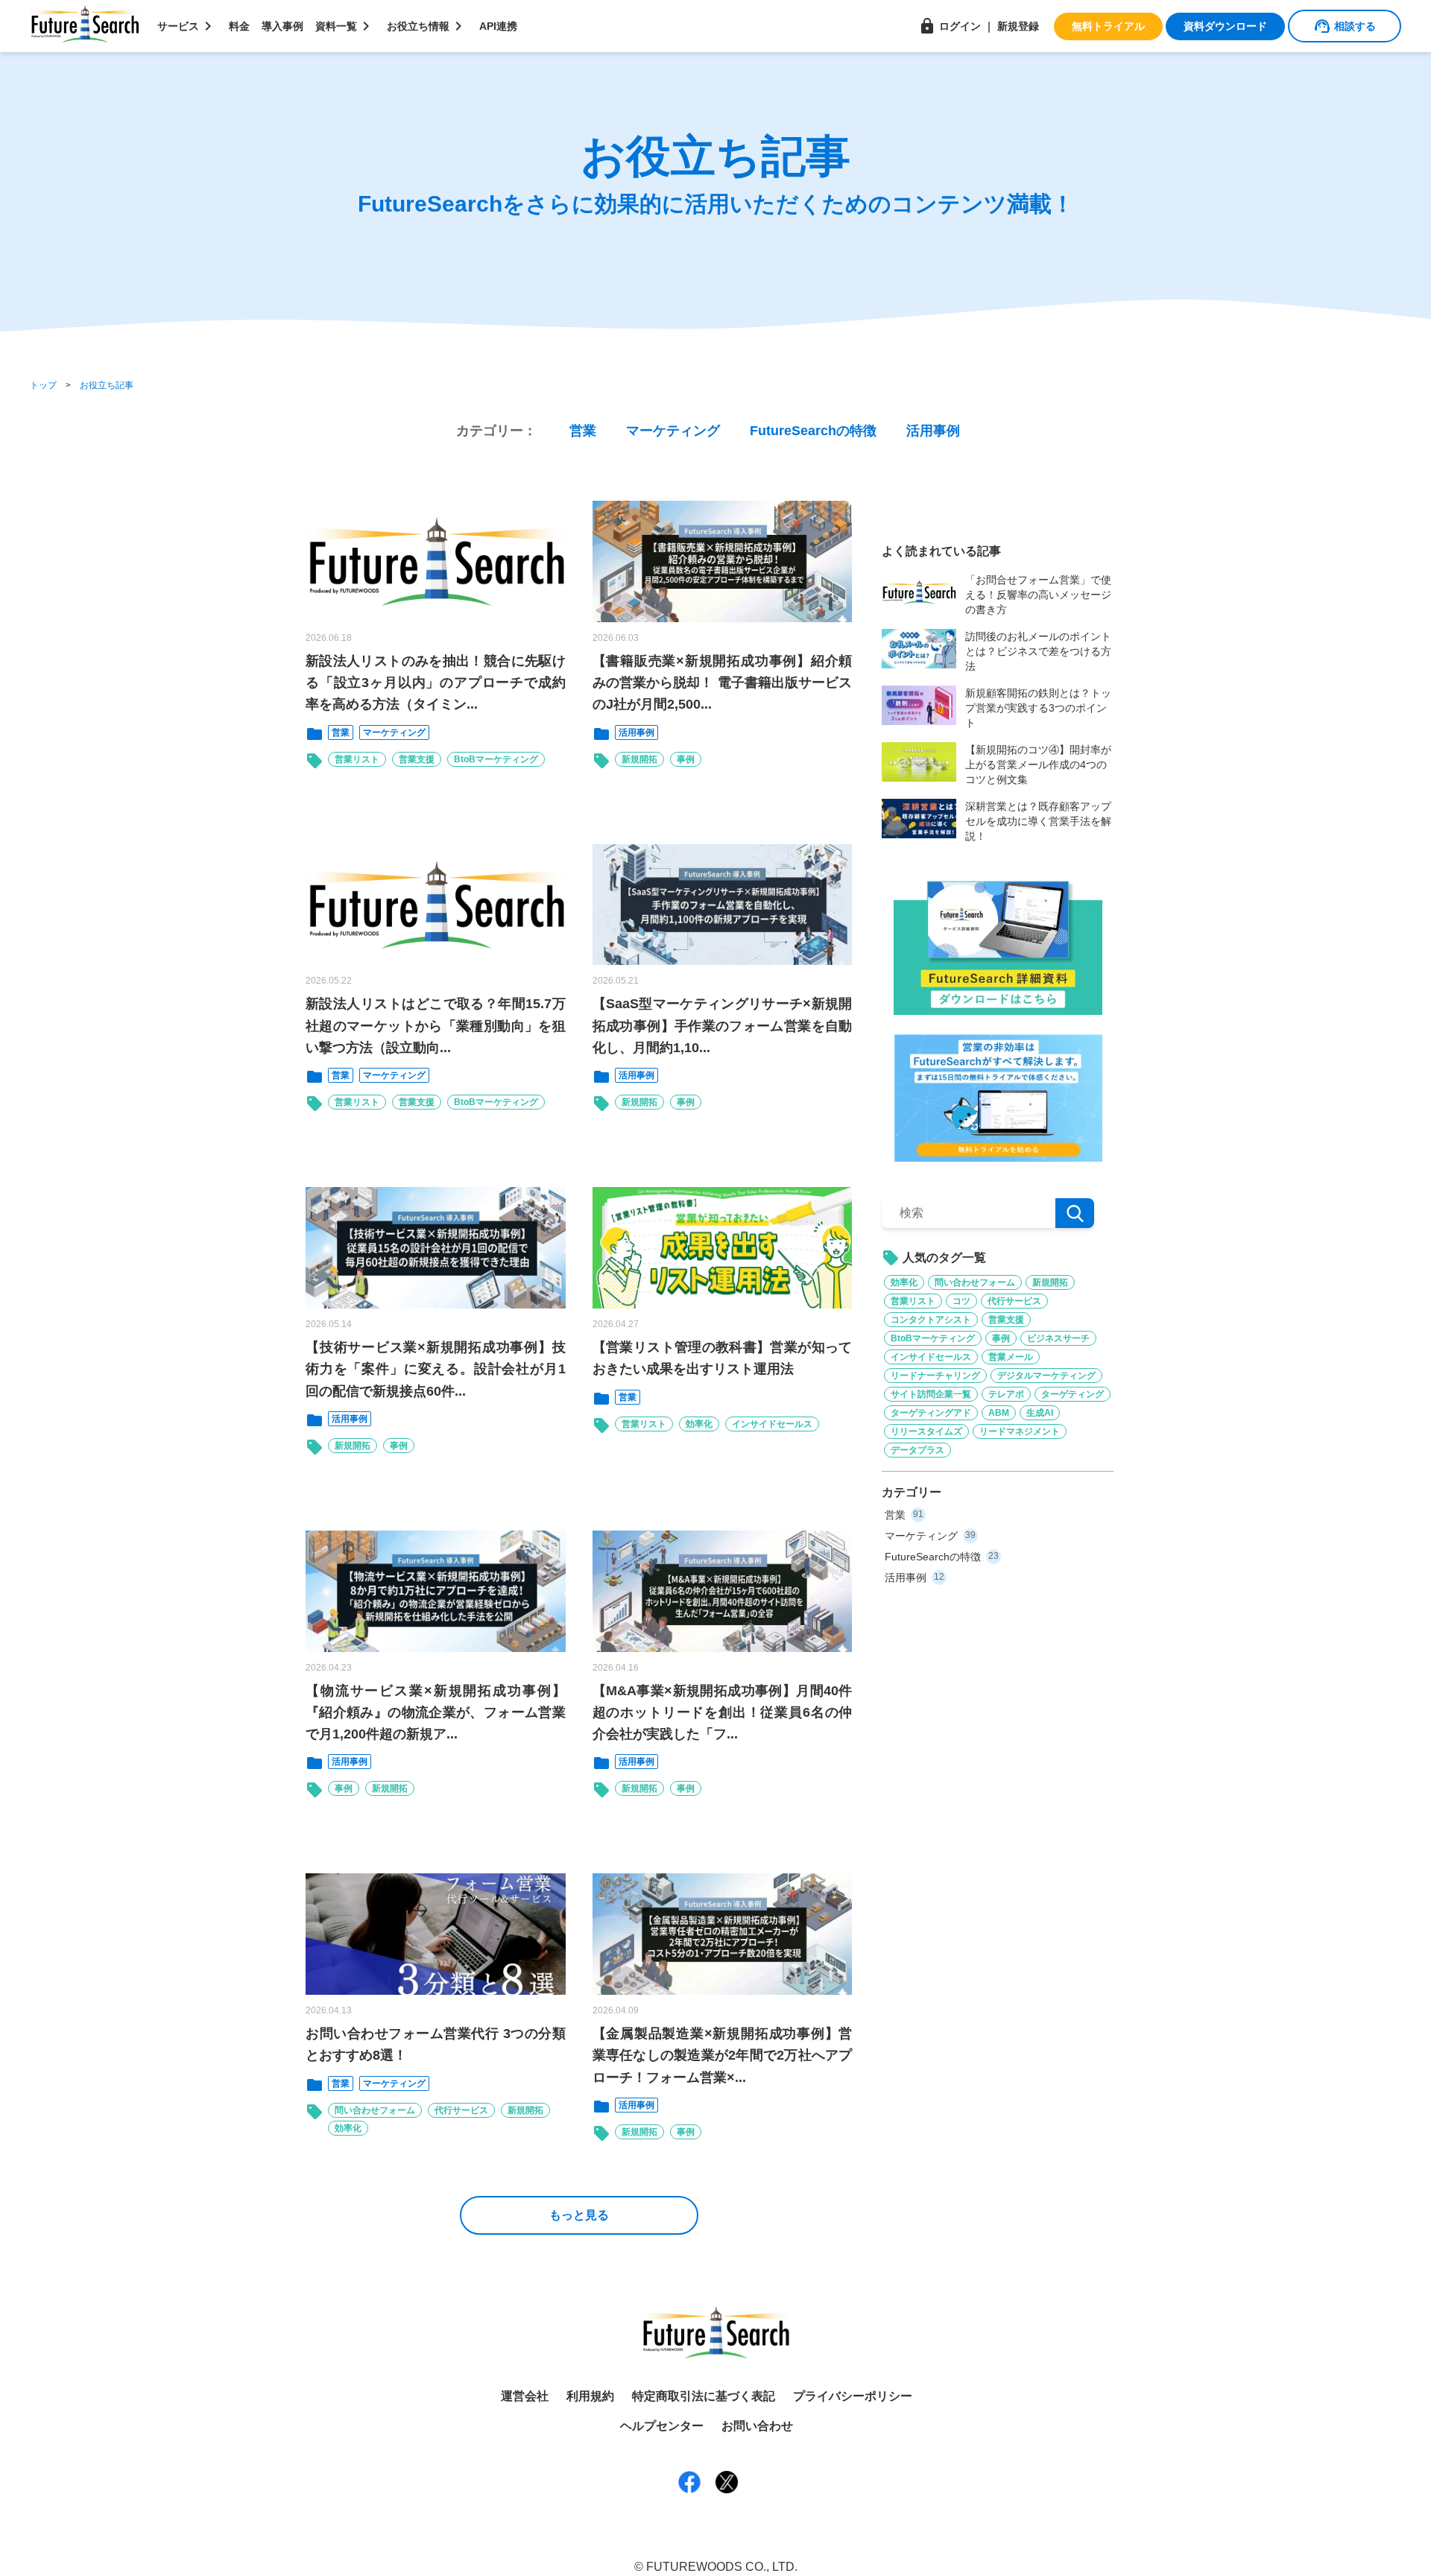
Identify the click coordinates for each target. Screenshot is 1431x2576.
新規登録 (1018, 26)
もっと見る (579, 2215)
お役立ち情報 (427, 26)
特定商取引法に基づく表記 (704, 2396)
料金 (239, 26)
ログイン (950, 26)
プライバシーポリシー (853, 2396)
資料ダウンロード (1225, 26)
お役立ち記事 (107, 385)
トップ (43, 385)
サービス (187, 26)
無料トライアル (1108, 26)
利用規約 (590, 2396)
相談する (1345, 26)
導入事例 (282, 26)
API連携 (498, 26)
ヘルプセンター (662, 2426)
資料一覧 (345, 26)
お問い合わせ (757, 2426)
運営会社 (525, 2396)
